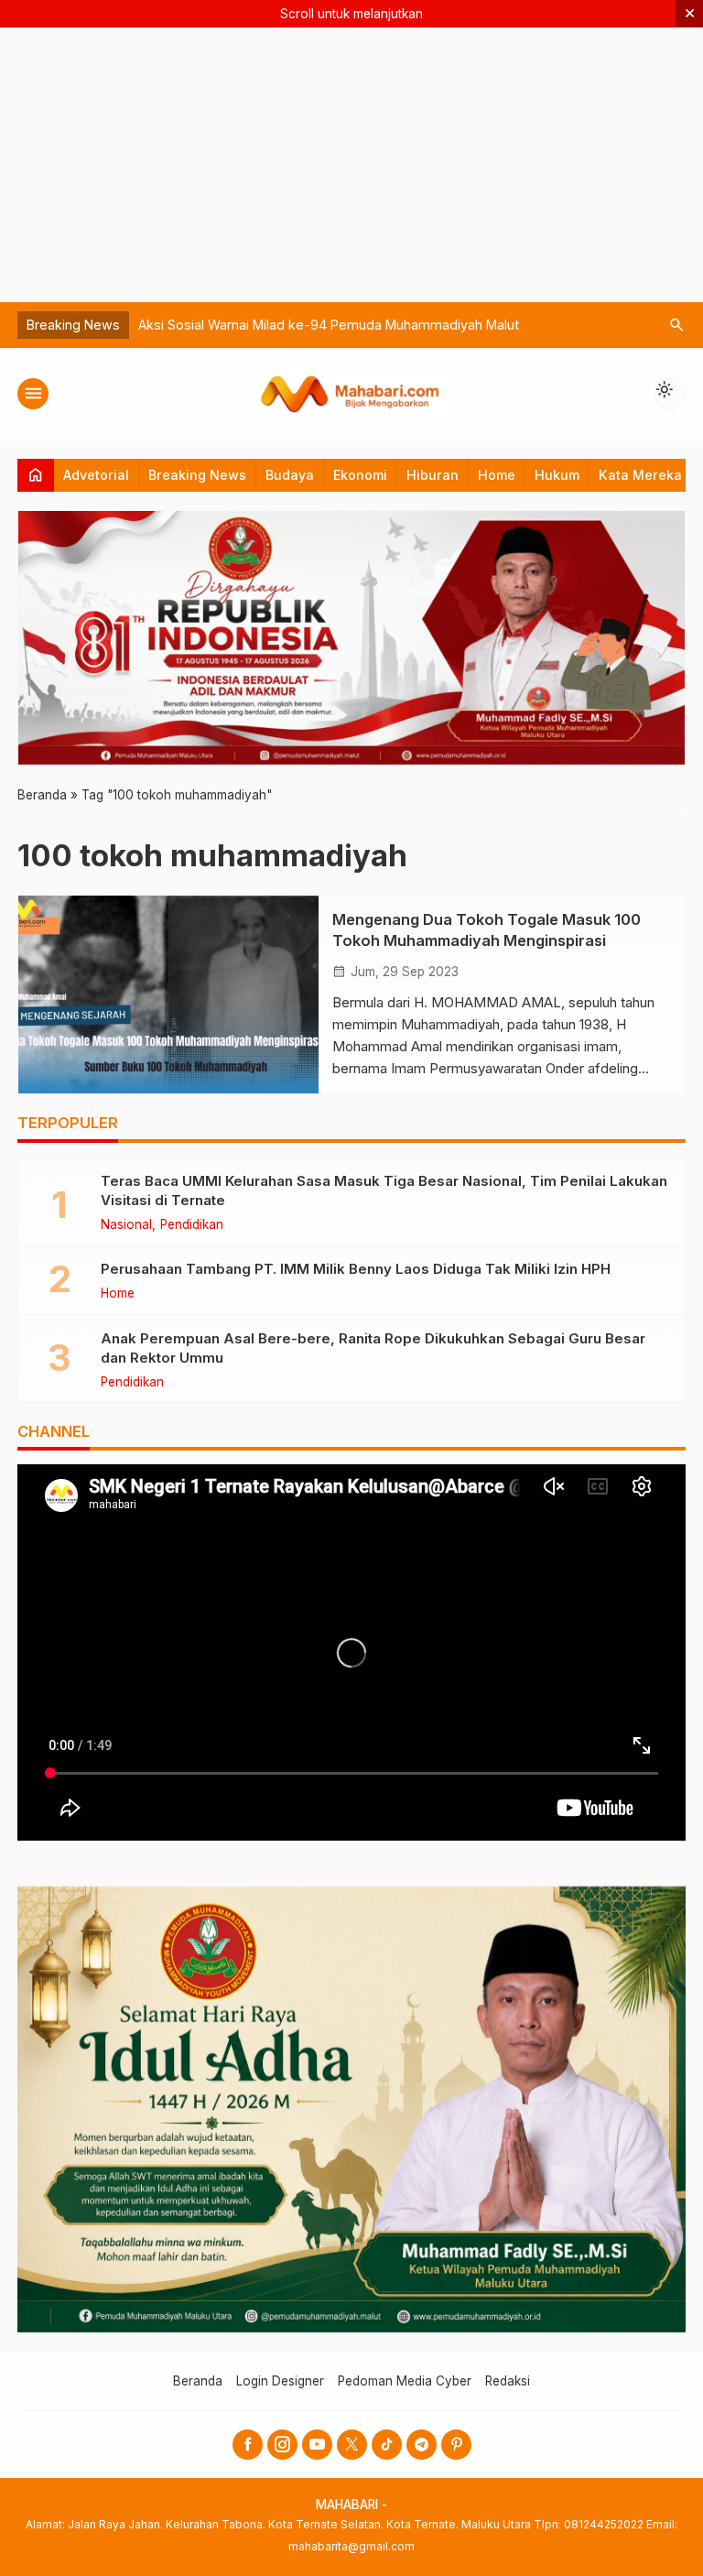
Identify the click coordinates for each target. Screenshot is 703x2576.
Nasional (126, 1225)
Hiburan (433, 475)
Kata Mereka (640, 475)
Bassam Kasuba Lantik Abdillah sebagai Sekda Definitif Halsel (327, 325)
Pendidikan (192, 1225)
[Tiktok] (387, 2445)
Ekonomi (360, 475)
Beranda (198, 2381)
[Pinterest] (456, 2445)
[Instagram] (282, 2445)
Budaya (290, 475)
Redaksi (508, 2381)
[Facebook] (248, 2445)
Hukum (557, 475)
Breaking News (197, 475)
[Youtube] (317, 2445)
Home (497, 475)
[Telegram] (422, 2445)
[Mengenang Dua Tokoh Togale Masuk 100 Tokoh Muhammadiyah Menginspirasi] (168, 995)
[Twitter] (352, 2445)
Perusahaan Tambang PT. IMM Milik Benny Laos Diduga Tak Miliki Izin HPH (356, 1269)
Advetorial (96, 475)
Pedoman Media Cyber (405, 2381)
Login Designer (280, 2381)
